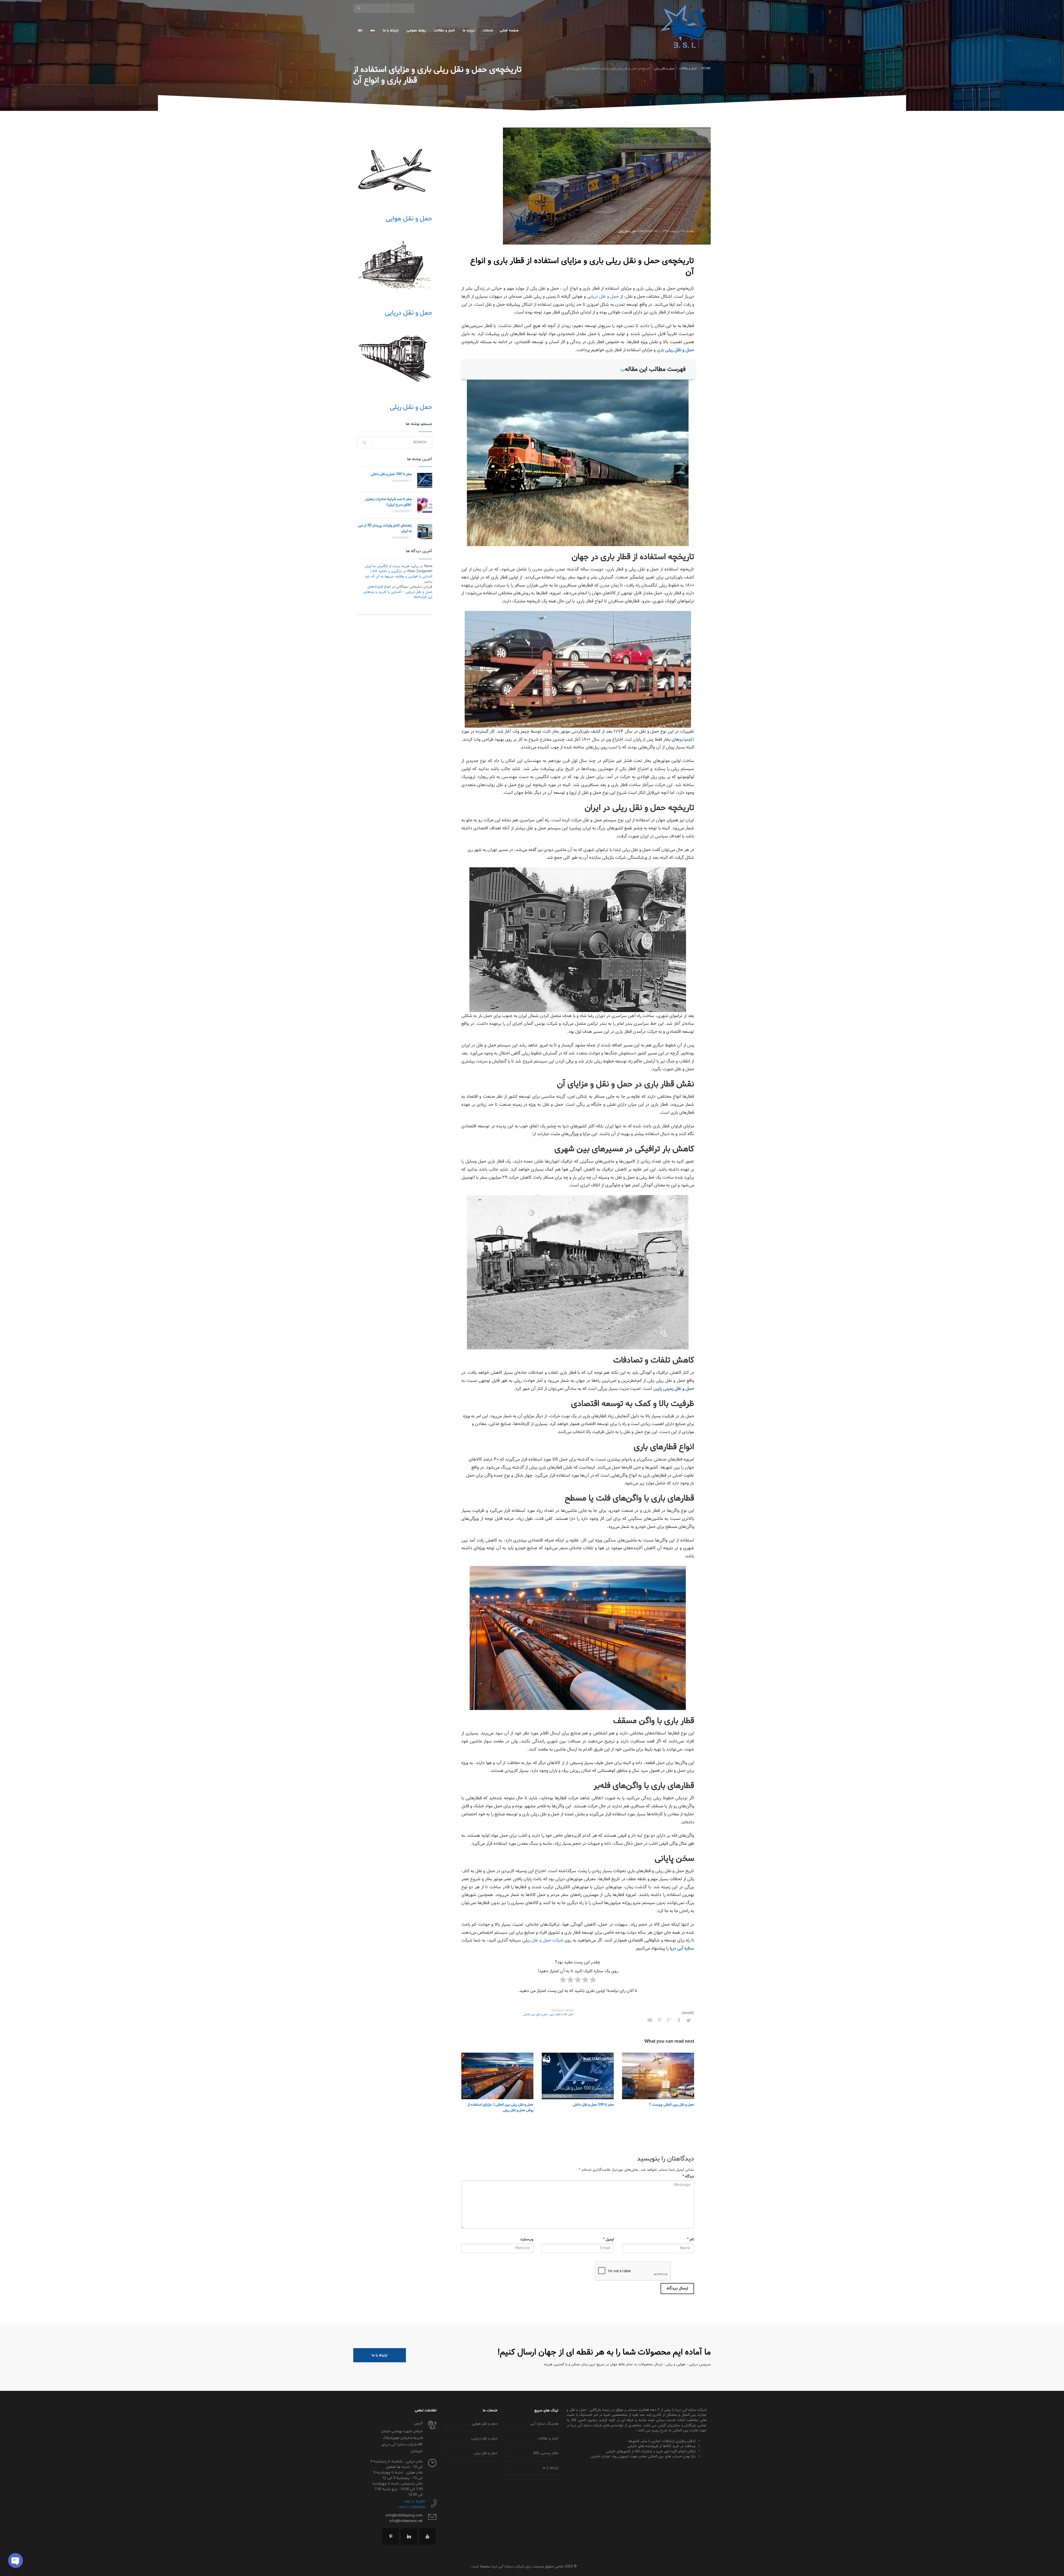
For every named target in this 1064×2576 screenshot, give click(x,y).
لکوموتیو (687, 739)
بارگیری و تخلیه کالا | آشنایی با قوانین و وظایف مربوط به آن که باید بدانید (398, 576)
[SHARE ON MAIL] (650, 2020)
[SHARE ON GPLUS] (669, 2020)
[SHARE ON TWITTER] (689, 2021)
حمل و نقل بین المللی (536, 2015)
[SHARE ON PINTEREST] (659, 2020)
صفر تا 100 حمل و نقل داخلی (593, 2105)
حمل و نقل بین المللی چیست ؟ (672, 2105)
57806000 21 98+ (411, 2508)
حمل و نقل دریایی (603, 296)
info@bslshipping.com (404, 2516)
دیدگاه (688, 2177)
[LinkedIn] (409, 2536)
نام (691, 2240)
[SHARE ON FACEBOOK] (679, 2020)
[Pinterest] (391, 2536)
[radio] (593, 1981)
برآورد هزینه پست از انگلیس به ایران (392, 566)
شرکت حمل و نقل (547, 1940)
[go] (359, 8)
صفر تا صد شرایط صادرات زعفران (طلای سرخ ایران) (388, 502)
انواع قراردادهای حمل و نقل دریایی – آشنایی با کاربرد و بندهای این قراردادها (398, 592)
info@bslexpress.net (406, 2521)
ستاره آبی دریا (682, 1948)
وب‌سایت (527, 2240)
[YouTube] (427, 2536)
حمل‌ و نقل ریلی (627, 231)
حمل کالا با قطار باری (562, 2015)
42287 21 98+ (414, 2502)
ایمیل (608, 2240)
